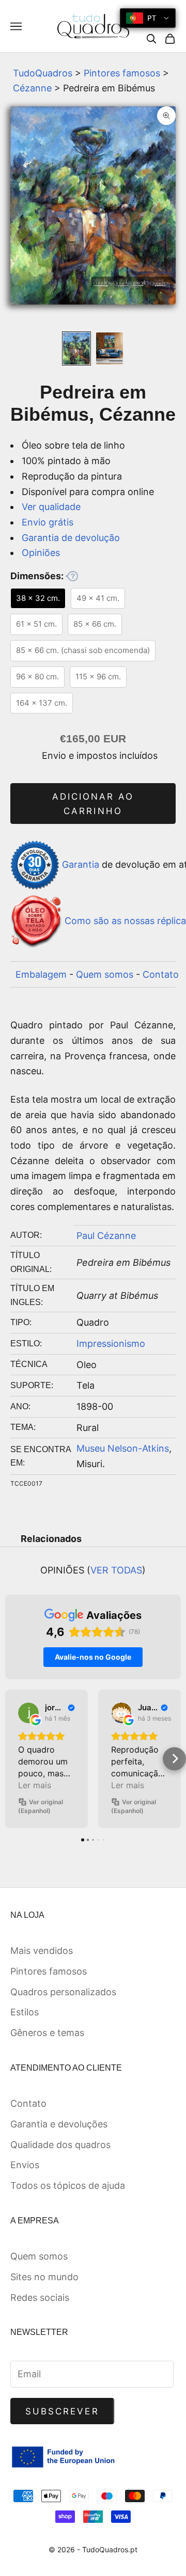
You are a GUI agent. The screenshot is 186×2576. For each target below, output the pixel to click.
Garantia (81, 864)
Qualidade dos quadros (60, 2145)
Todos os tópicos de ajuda (68, 2185)
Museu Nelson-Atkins (123, 1448)
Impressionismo (111, 1343)
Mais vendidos (42, 1951)
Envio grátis (48, 522)
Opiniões (41, 553)
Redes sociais (40, 2297)
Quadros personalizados (63, 1992)
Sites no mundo (44, 2277)
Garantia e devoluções (59, 2124)
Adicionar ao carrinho (93, 804)
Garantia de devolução (71, 538)
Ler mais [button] (35, 1785)
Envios (25, 2165)
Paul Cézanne (106, 1236)
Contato (161, 974)
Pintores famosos (122, 73)
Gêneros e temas (47, 2033)
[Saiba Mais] (72, 576)
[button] (12, 1759)
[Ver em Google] (28, 1713)
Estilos (25, 2012)
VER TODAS (116, 1570)
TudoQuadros (43, 73)
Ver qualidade (51, 507)
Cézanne (32, 88)
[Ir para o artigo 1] (76, 348)
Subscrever (62, 2411)
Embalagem (41, 974)
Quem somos (105, 974)
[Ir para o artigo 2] (110, 348)
